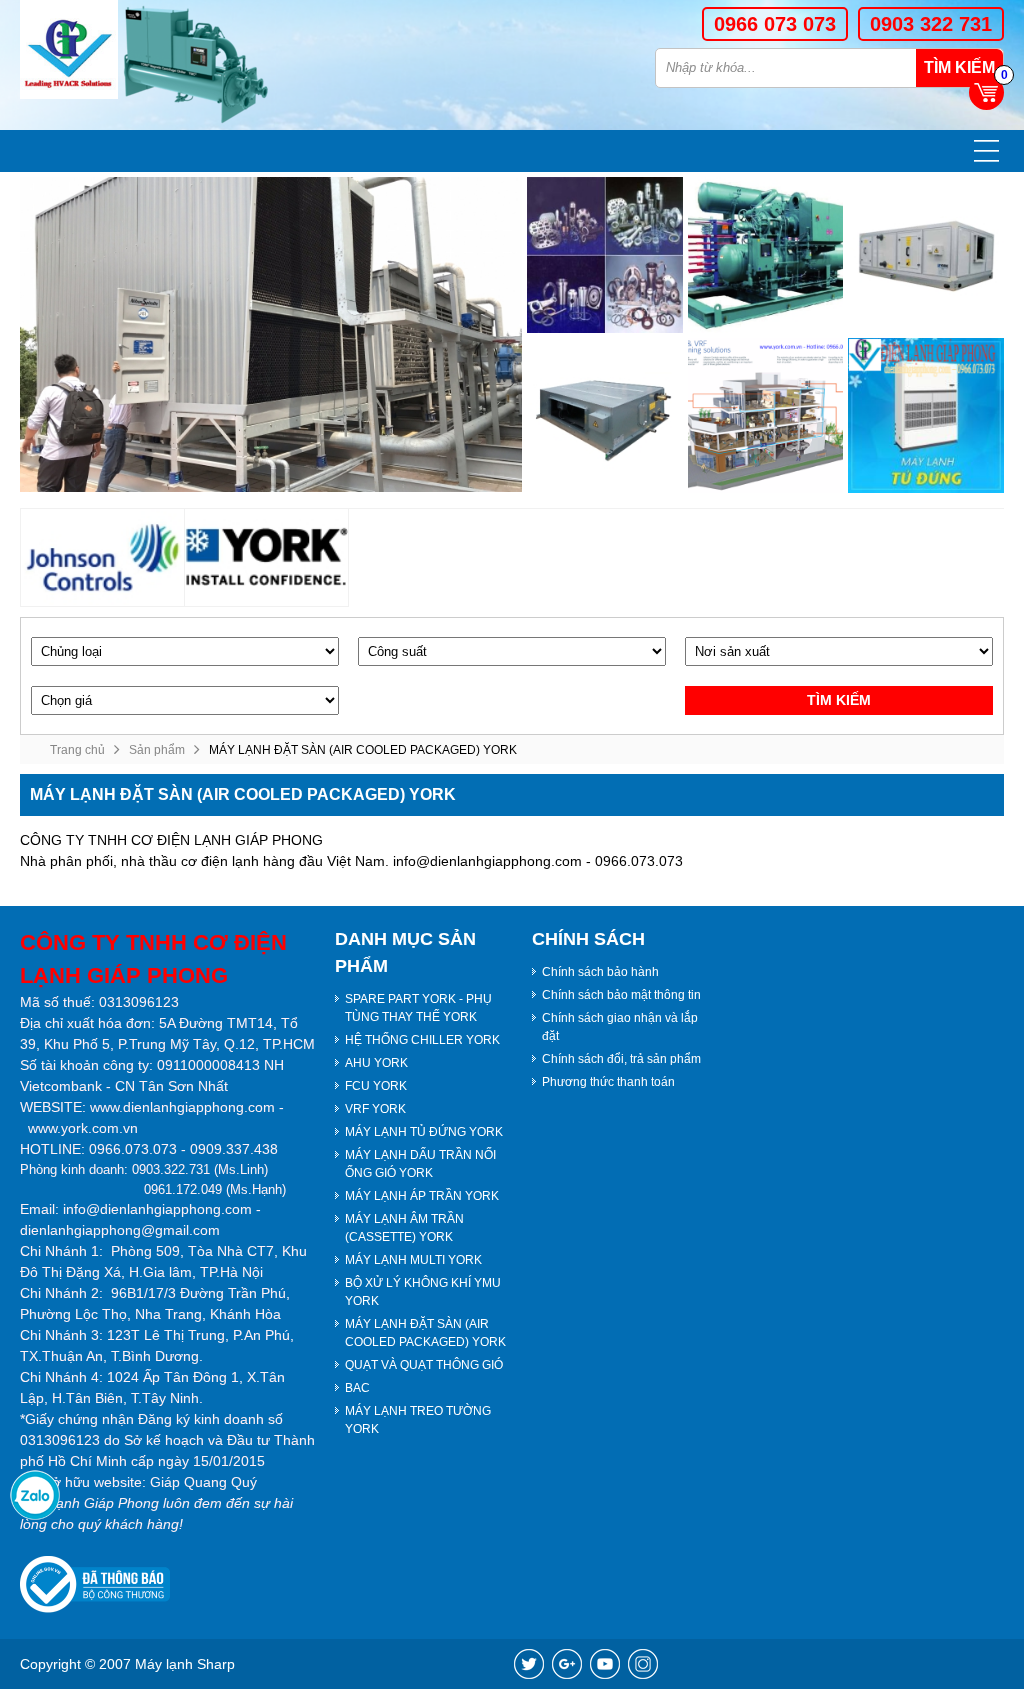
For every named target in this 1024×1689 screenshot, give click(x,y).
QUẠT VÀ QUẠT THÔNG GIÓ (424, 1365)
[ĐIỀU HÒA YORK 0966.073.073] (69, 49)
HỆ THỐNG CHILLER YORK (422, 1040)
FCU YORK (376, 1086)
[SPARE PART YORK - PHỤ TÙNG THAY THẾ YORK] (605, 255)
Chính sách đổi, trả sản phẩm (621, 1059)
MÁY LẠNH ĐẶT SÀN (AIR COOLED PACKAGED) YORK (425, 1333)
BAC (357, 1388)
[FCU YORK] (605, 416)
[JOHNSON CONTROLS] (103, 557)
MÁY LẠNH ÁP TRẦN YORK (422, 1196)
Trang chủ (77, 750)
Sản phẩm (157, 750)
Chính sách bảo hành (600, 972)
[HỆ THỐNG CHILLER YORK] (766, 255)
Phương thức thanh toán (608, 1082)
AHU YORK (376, 1063)
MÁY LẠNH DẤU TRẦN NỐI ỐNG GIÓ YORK (420, 1164)
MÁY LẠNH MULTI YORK (413, 1260)
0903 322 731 (931, 24)
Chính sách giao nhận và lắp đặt (620, 1027)
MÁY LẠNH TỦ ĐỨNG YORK (424, 1132)
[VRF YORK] (766, 416)
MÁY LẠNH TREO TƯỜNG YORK (418, 1420)
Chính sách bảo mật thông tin (621, 995)
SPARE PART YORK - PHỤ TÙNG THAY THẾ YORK (418, 1008)
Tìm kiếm (959, 67)
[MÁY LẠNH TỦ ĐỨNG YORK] (926, 416)
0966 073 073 (775, 24)
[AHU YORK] (926, 255)
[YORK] (267, 557)
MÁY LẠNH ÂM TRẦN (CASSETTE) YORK (404, 1228)
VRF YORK (375, 1109)
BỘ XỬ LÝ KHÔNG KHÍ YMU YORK (423, 1292)
